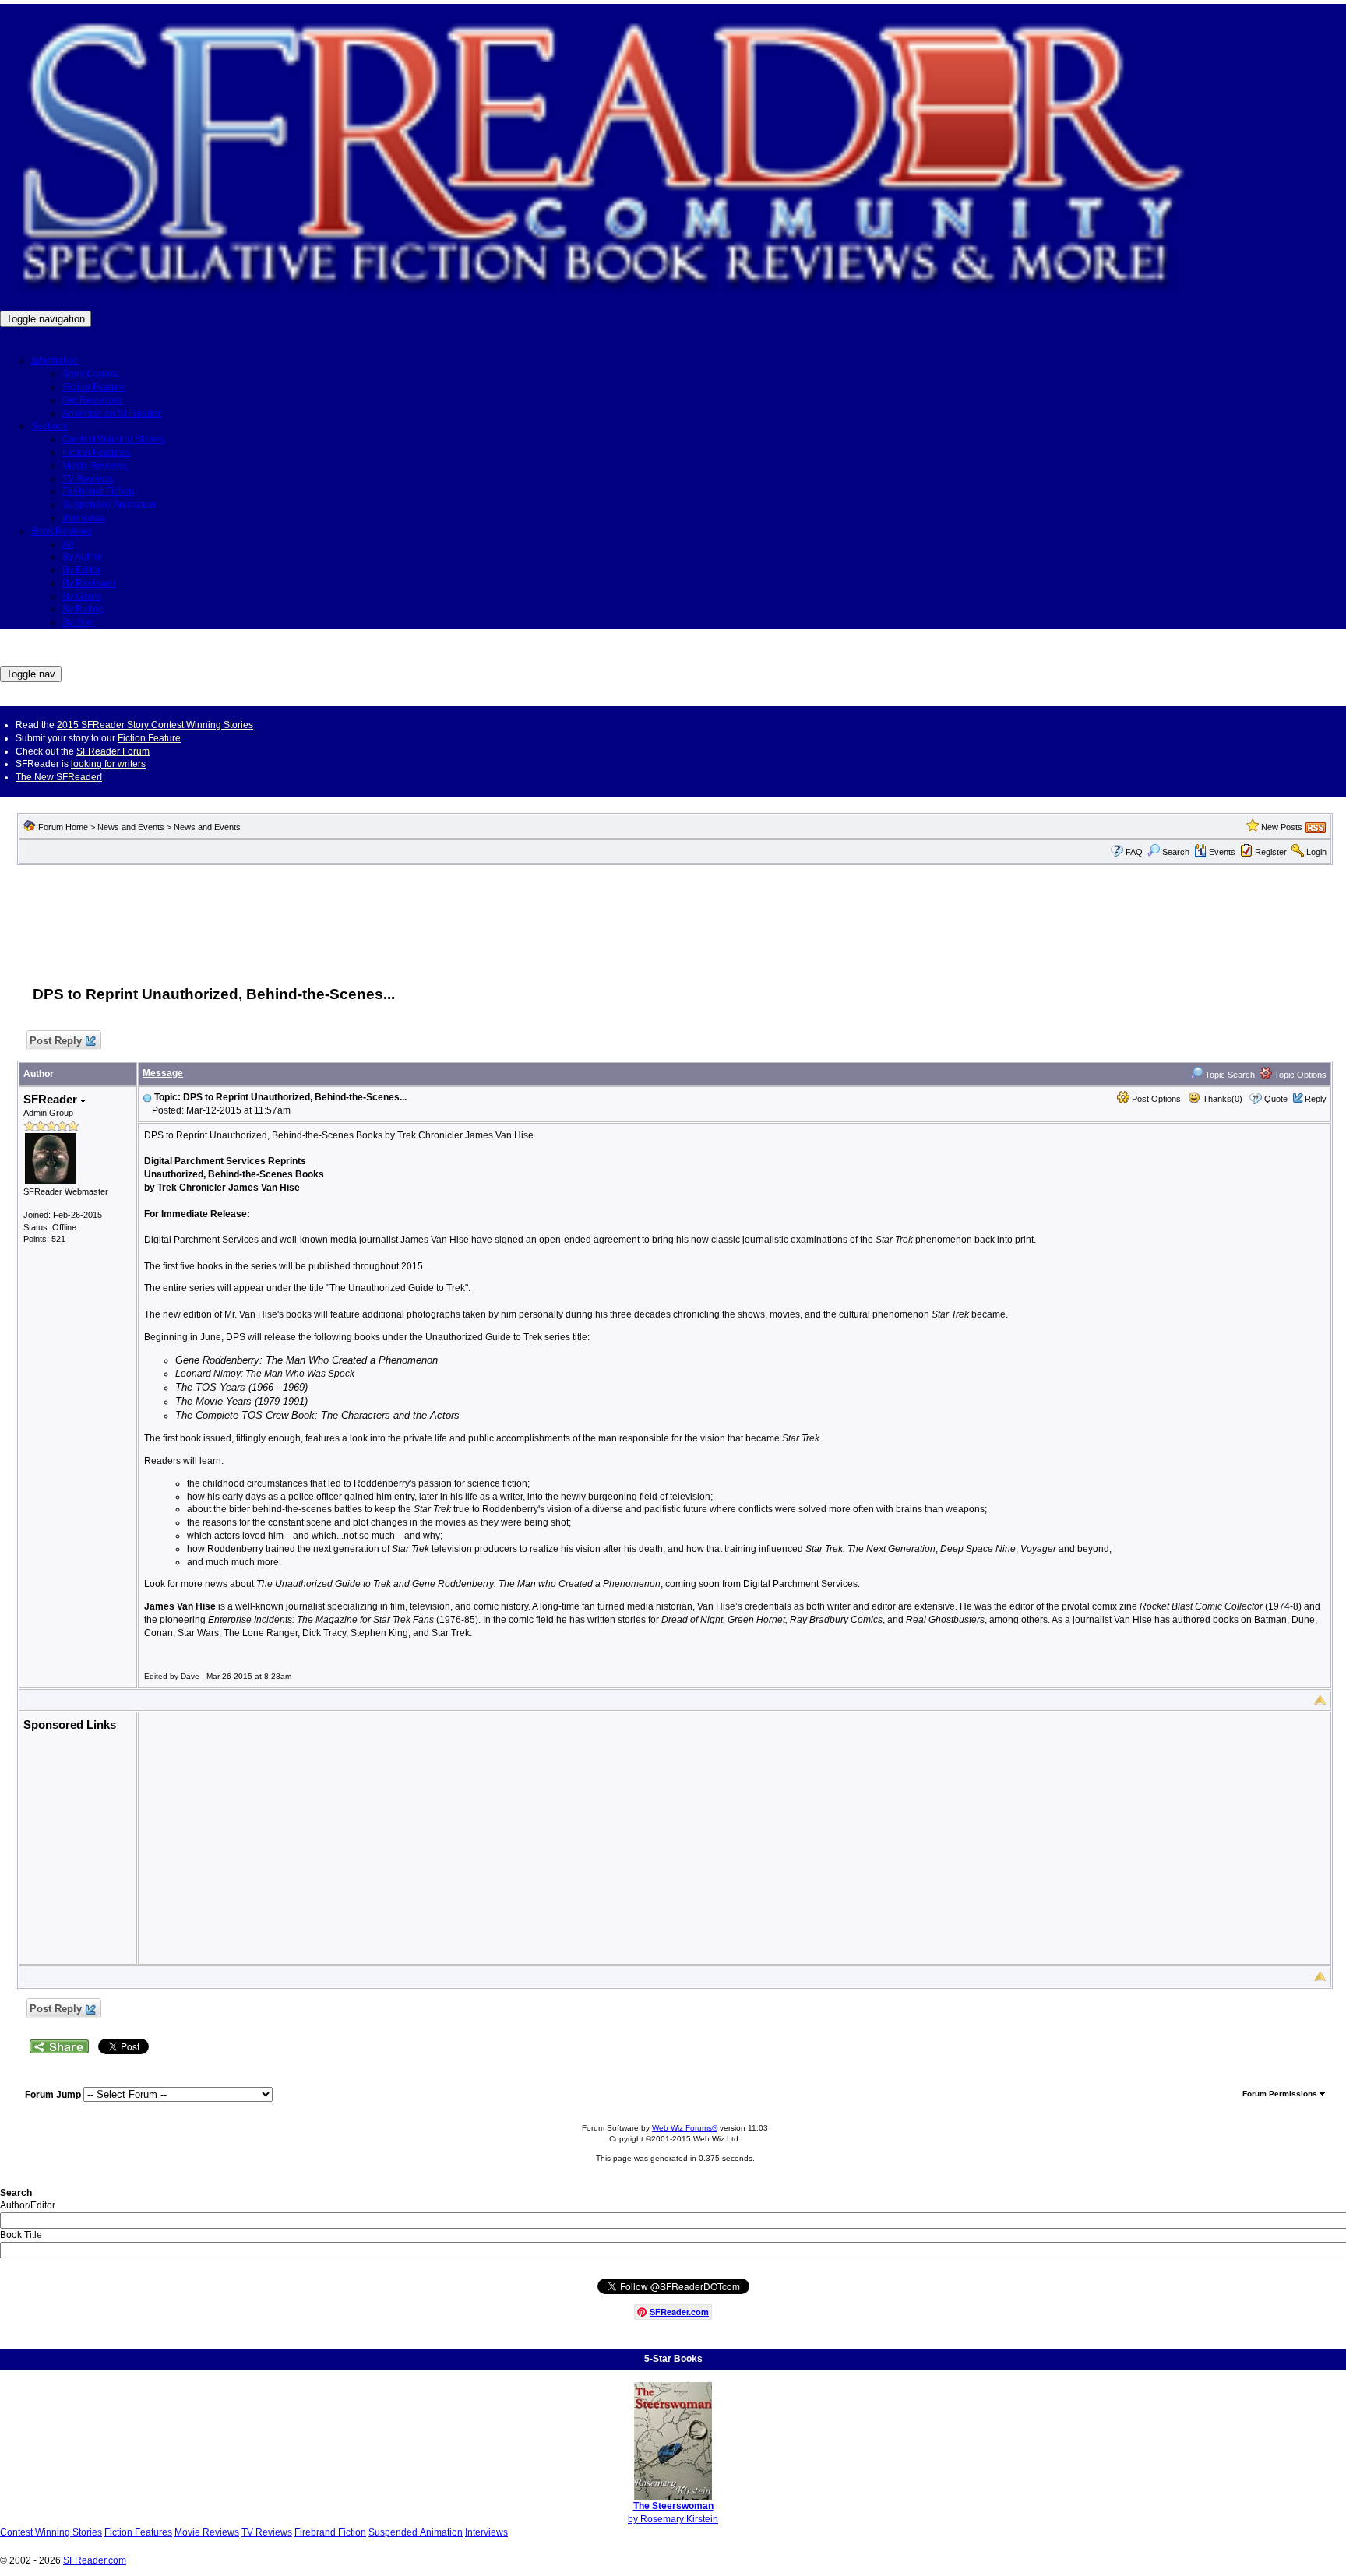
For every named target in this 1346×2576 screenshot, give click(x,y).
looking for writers (108, 764)
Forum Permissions (1281, 2094)
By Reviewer (89, 583)
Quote (1276, 1099)
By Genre (82, 596)
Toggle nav (31, 674)
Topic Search (1229, 1075)
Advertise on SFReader (112, 413)
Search (1176, 852)
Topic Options (1299, 1075)
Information (55, 361)
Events (1222, 852)
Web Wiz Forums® (685, 2128)
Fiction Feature (94, 387)
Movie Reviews (95, 466)
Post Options (1155, 1099)
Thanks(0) (1221, 1099)
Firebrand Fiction (98, 491)
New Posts (1282, 827)
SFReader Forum (113, 751)
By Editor (81, 570)
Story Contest (91, 374)
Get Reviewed (92, 400)
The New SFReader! (59, 777)
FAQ (1134, 852)
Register (1271, 852)
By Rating (83, 609)
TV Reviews (88, 479)
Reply (1316, 1099)
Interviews (84, 518)
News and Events (131, 827)
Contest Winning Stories (113, 439)
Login (1316, 852)
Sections (49, 426)
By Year (79, 622)
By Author (83, 557)
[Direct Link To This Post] (147, 1097)
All (68, 544)
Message (163, 1073)
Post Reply (56, 1041)
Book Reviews (62, 531)
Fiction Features (96, 452)
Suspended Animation (109, 505)
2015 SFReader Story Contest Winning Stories (155, 725)
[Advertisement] (675, 917)
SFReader (52, 1099)
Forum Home (63, 827)
